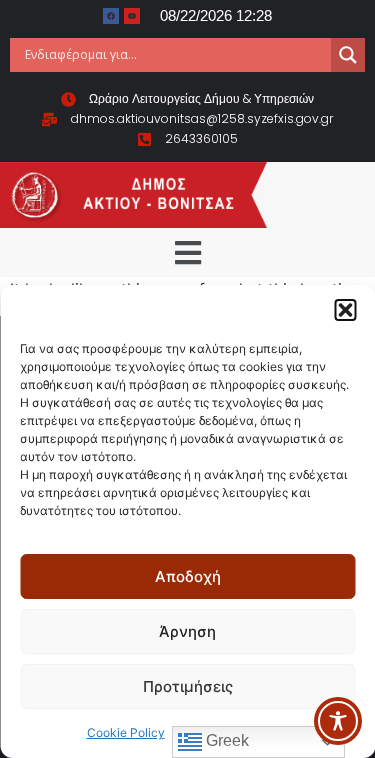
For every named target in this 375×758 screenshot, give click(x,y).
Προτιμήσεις (188, 686)
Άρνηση (187, 631)
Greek (225, 740)
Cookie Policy (126, 732)
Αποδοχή (188, 576)
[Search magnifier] (348, 55)
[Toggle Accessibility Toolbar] (338, 721)
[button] (345, 310)
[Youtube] (132, 16)
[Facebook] (111, 16)
